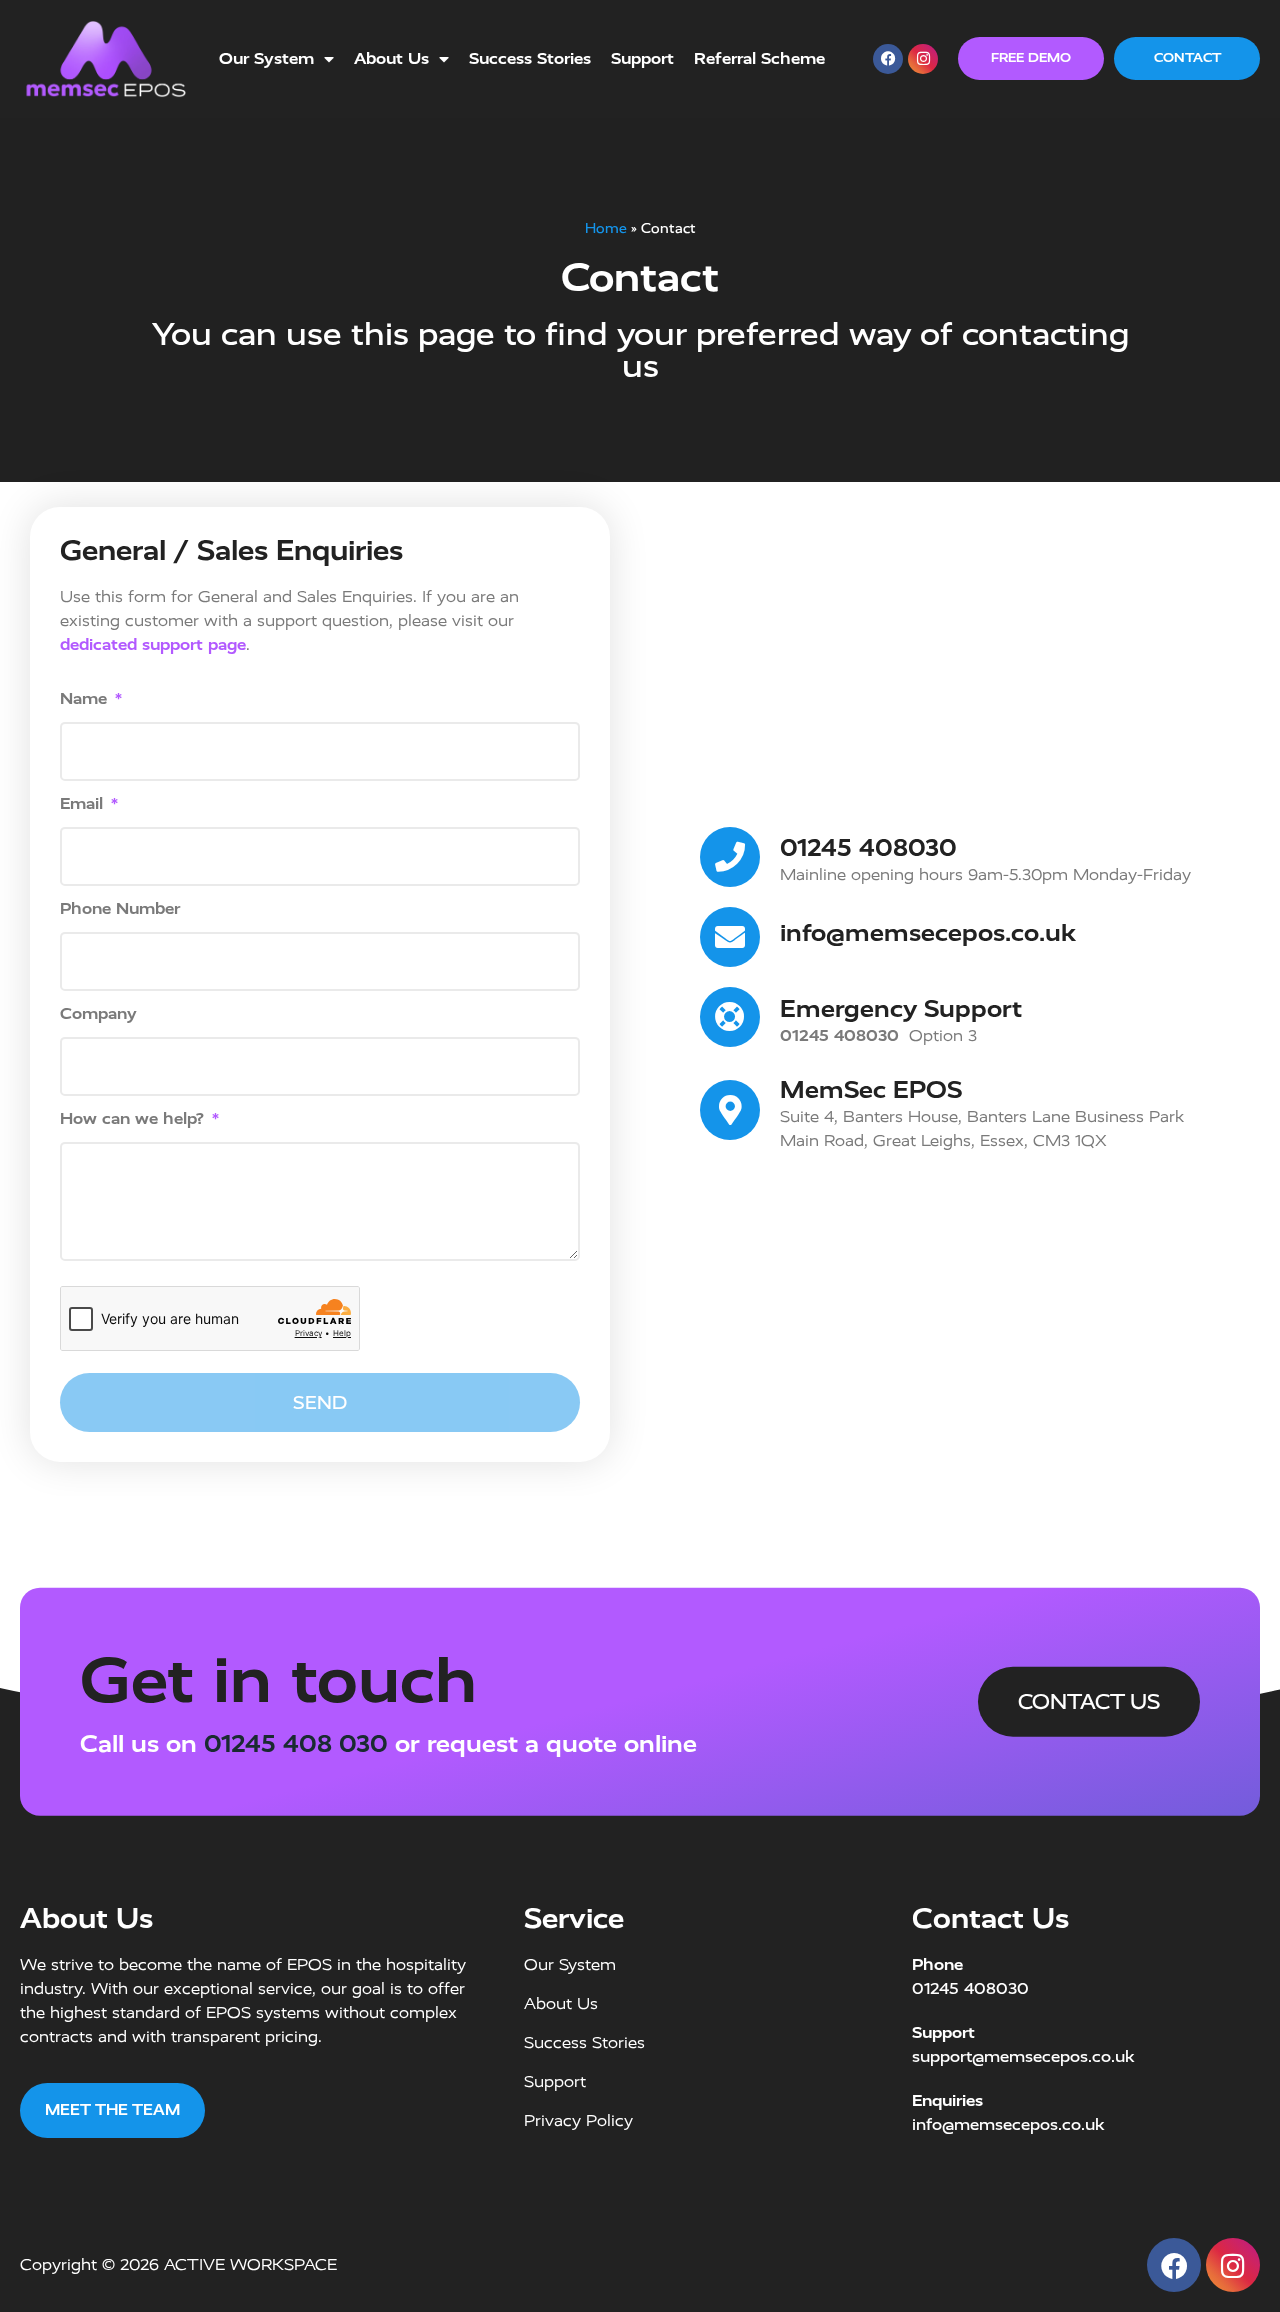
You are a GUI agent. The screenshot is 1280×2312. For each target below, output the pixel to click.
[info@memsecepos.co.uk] (730, 937)
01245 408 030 (296, 1744)
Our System (266, 58)
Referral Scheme (759, 58)
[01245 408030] (730, 857)
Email (84, 804)
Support (642, 58)
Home (606, 228)
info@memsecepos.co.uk (928, 933)
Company (98, 1014)
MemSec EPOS (871, 1090)
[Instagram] (923, 59)
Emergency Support (901, 1009)
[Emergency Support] (730, 1017)
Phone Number (120, 909)
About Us (391, 58)
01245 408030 (868, 848)
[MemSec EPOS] (730, 1110)
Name (86, 699)
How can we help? (134, 1119)
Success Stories (530, 58)
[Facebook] (888, 59)
